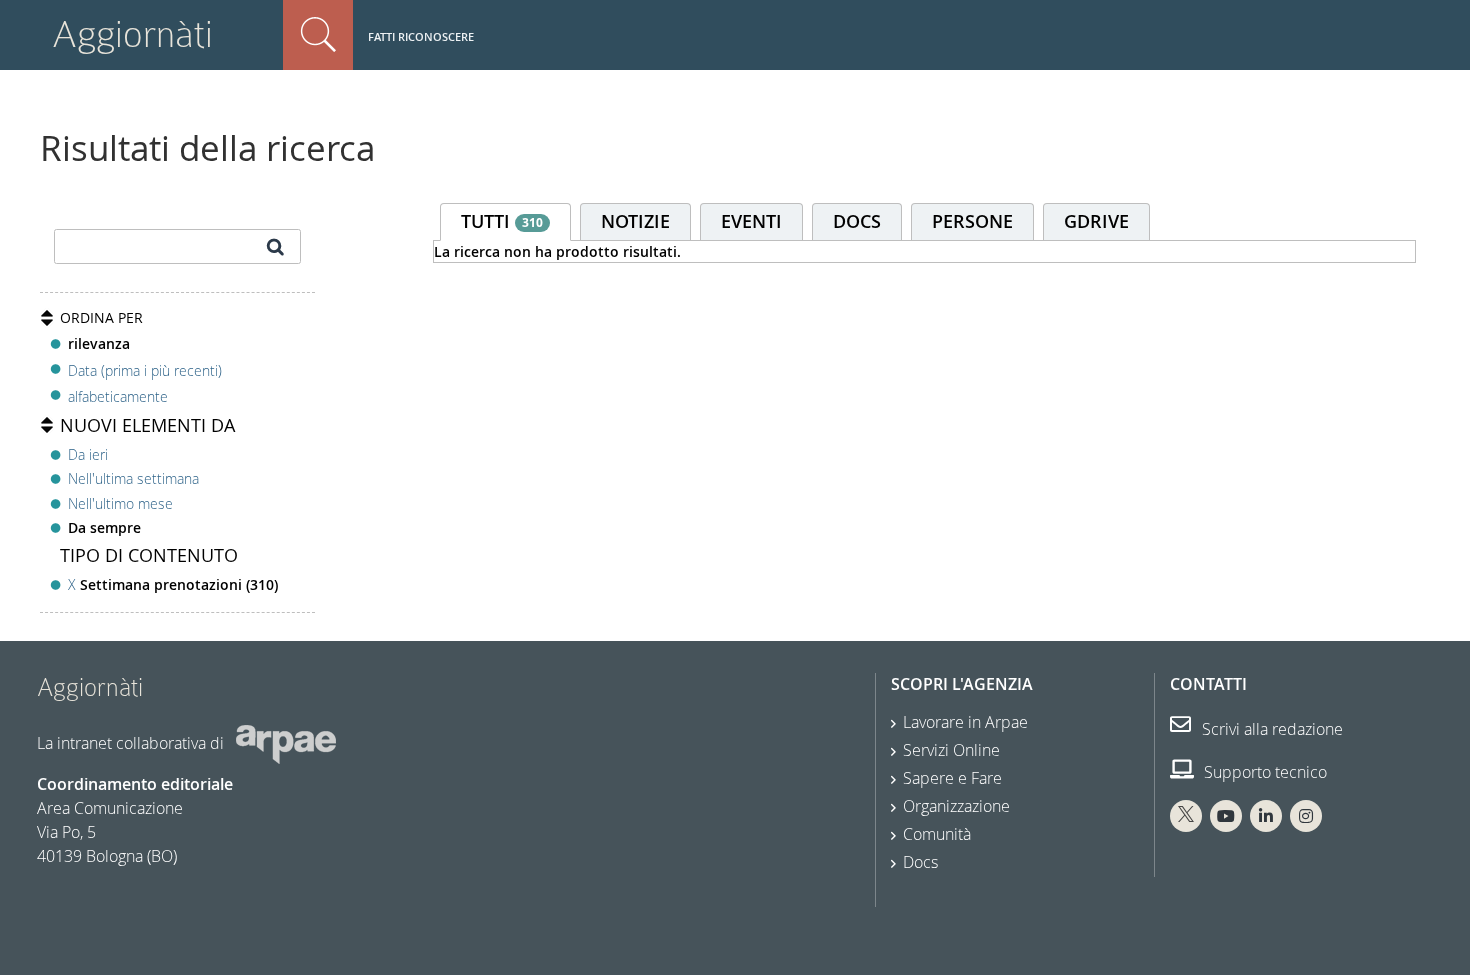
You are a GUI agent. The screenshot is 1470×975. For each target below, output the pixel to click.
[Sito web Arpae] (286, 743)
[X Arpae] (1186, 816)
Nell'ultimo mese (120, 503)
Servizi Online (951, 750)
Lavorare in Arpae (965, 722)
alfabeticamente (118, 396)
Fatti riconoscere (421, 36)
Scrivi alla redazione (1270, 729)
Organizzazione (956, 806)
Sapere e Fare (952, 778)
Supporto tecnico (1263, 772)
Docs (920, 862)
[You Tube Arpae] (1226, 816)
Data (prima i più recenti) (145, 369)
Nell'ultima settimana (133, 478)
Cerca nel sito (318, 35)
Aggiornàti (132, 34)
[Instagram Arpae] (1306, 816)
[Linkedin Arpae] (1266, 816)
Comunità (937, 834)
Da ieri (88, 454)
